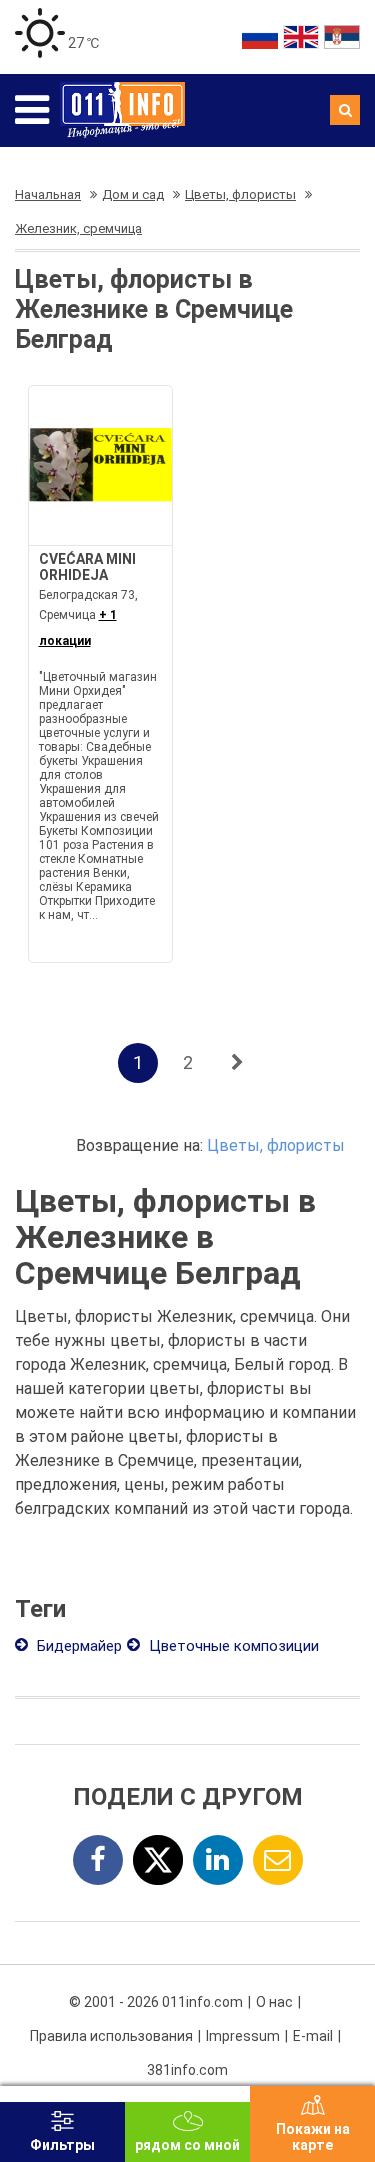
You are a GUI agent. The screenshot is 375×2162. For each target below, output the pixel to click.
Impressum (243, 2036)
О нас (274, 2002)
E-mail (313, 2036)
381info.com (187, 2070)
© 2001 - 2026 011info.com (156, 2002)
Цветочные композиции (232, 1646)
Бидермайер (77, 1646)
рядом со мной (187, 2145)
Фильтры (62, 2145)
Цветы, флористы (276, 1145)
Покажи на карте (313, 2137)
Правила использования (111, 2036)
